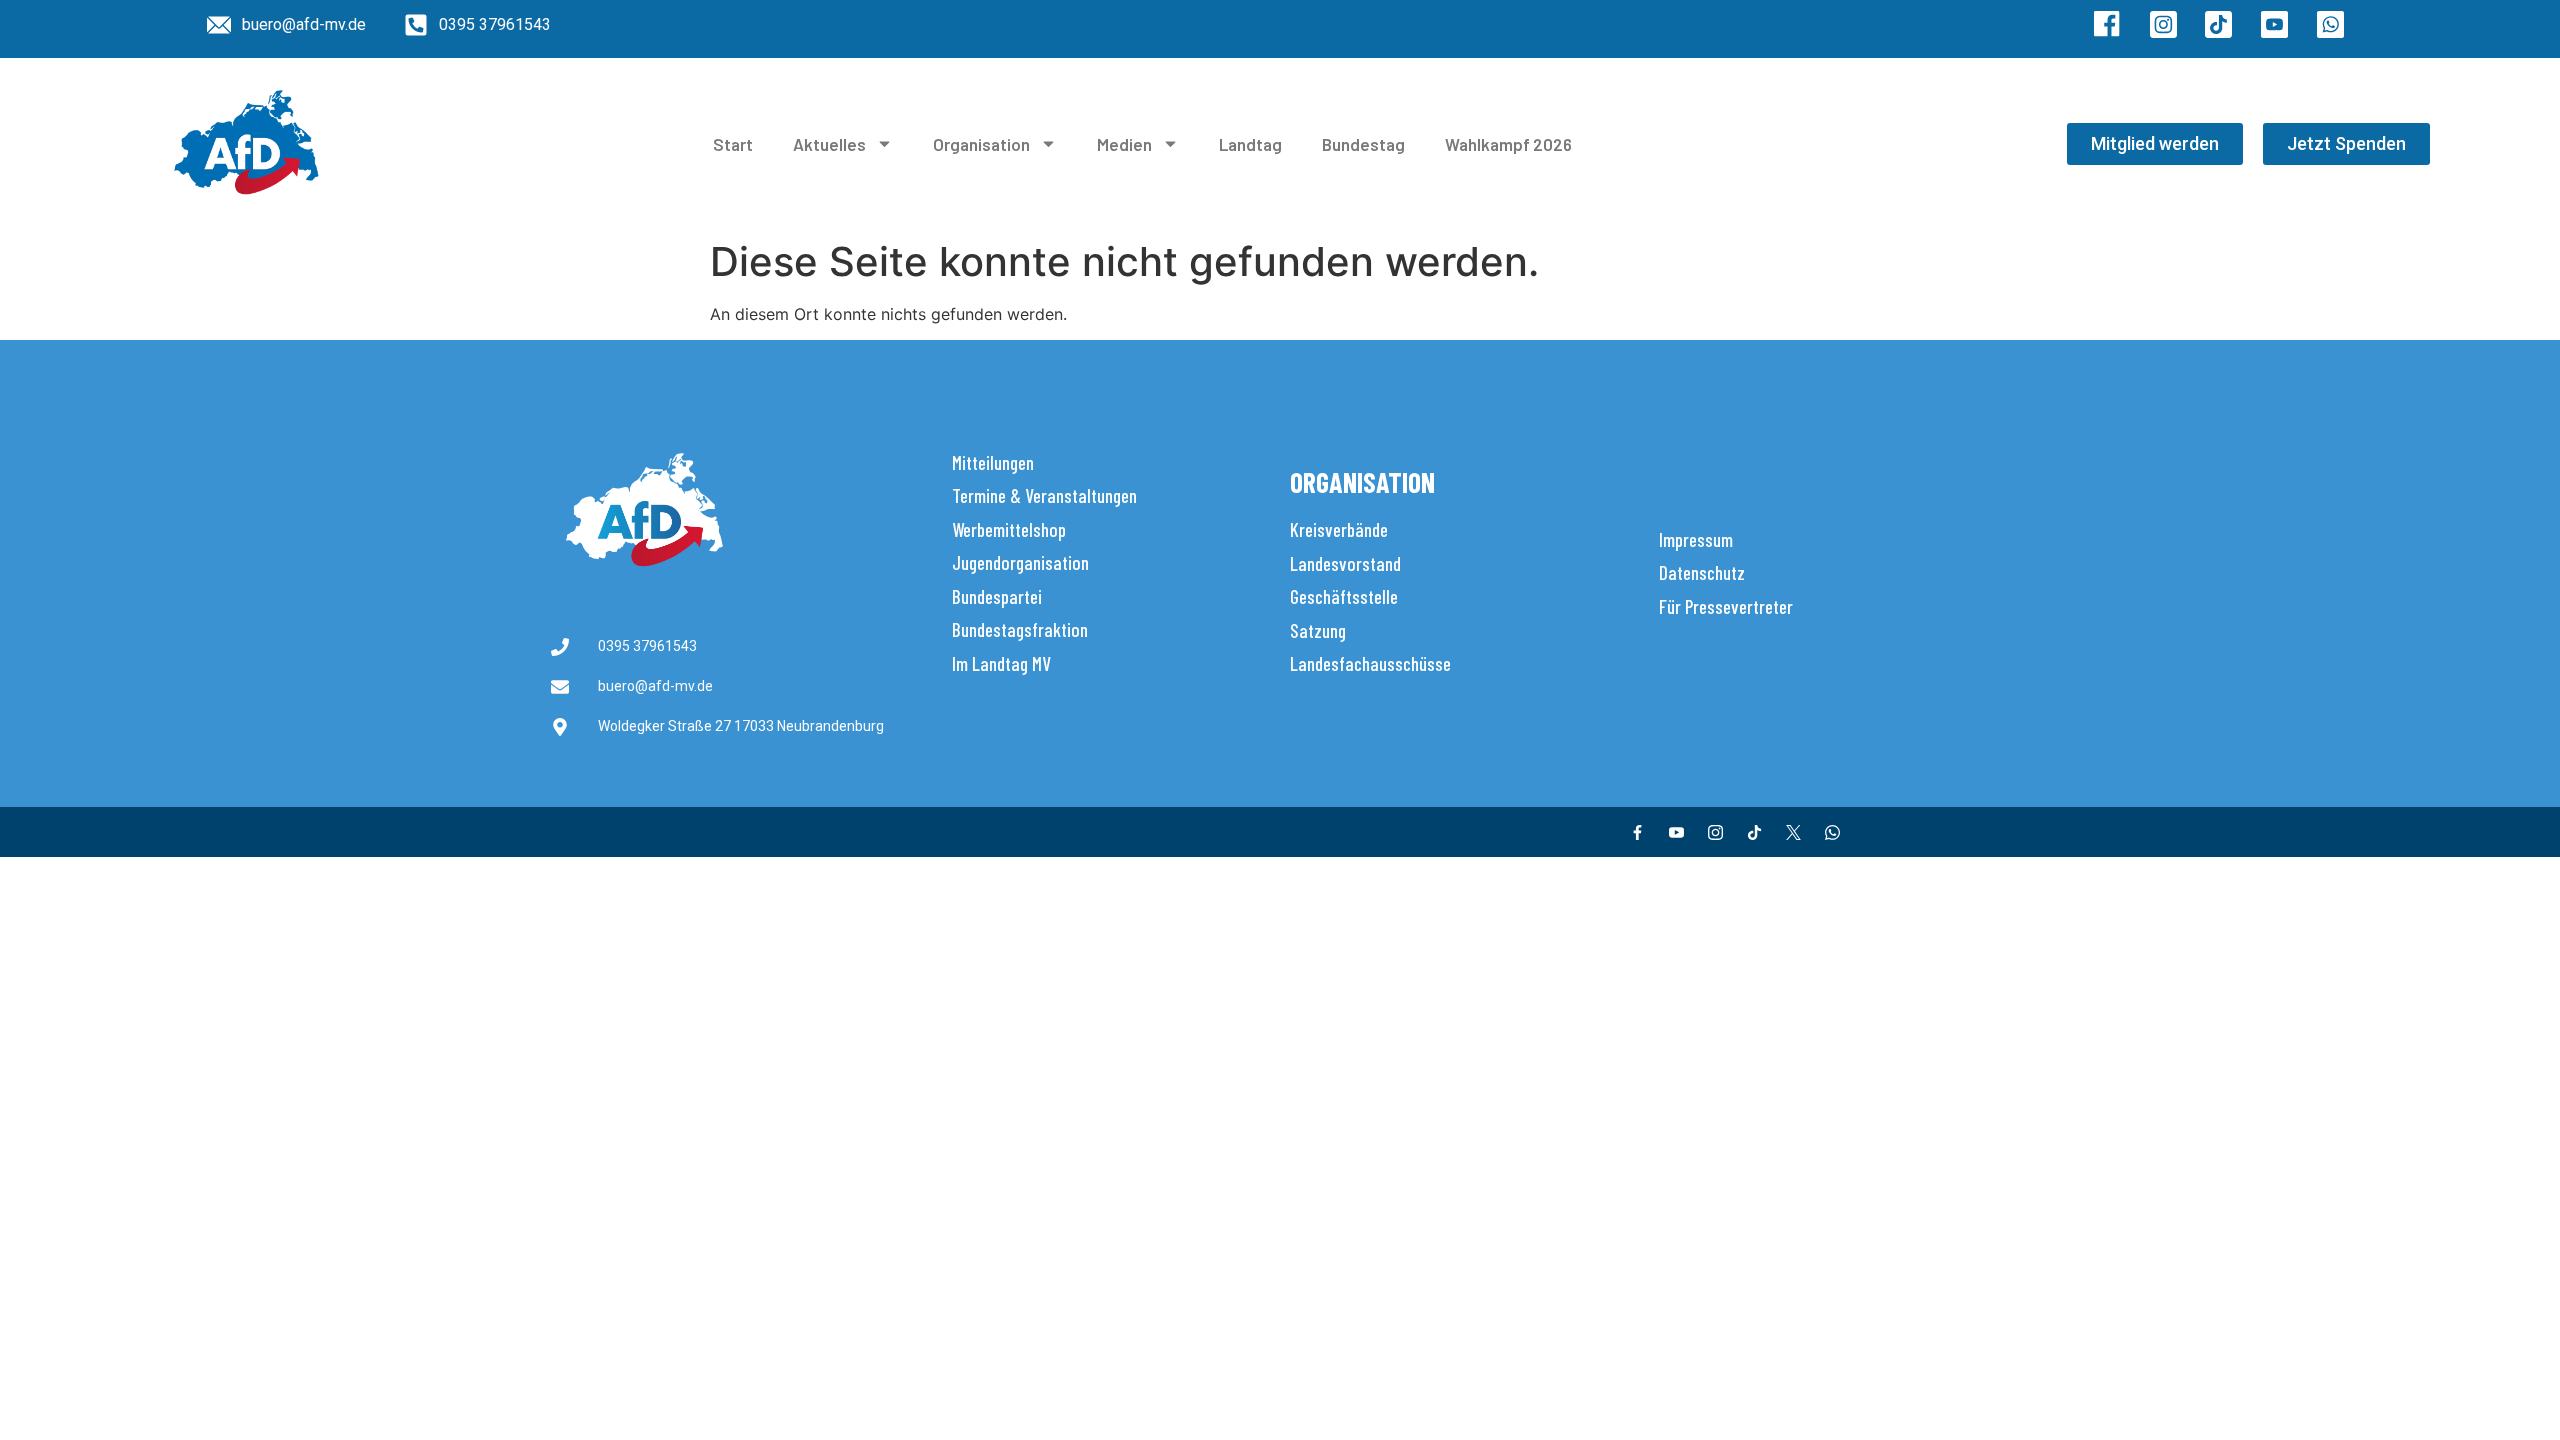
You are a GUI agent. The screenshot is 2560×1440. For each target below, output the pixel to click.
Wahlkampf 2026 (1508, 144)
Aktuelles (829, 144)
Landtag (1250, 144)
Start (733, 144)
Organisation (981, 144)
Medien (1124, 144)
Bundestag (1363, 144)
